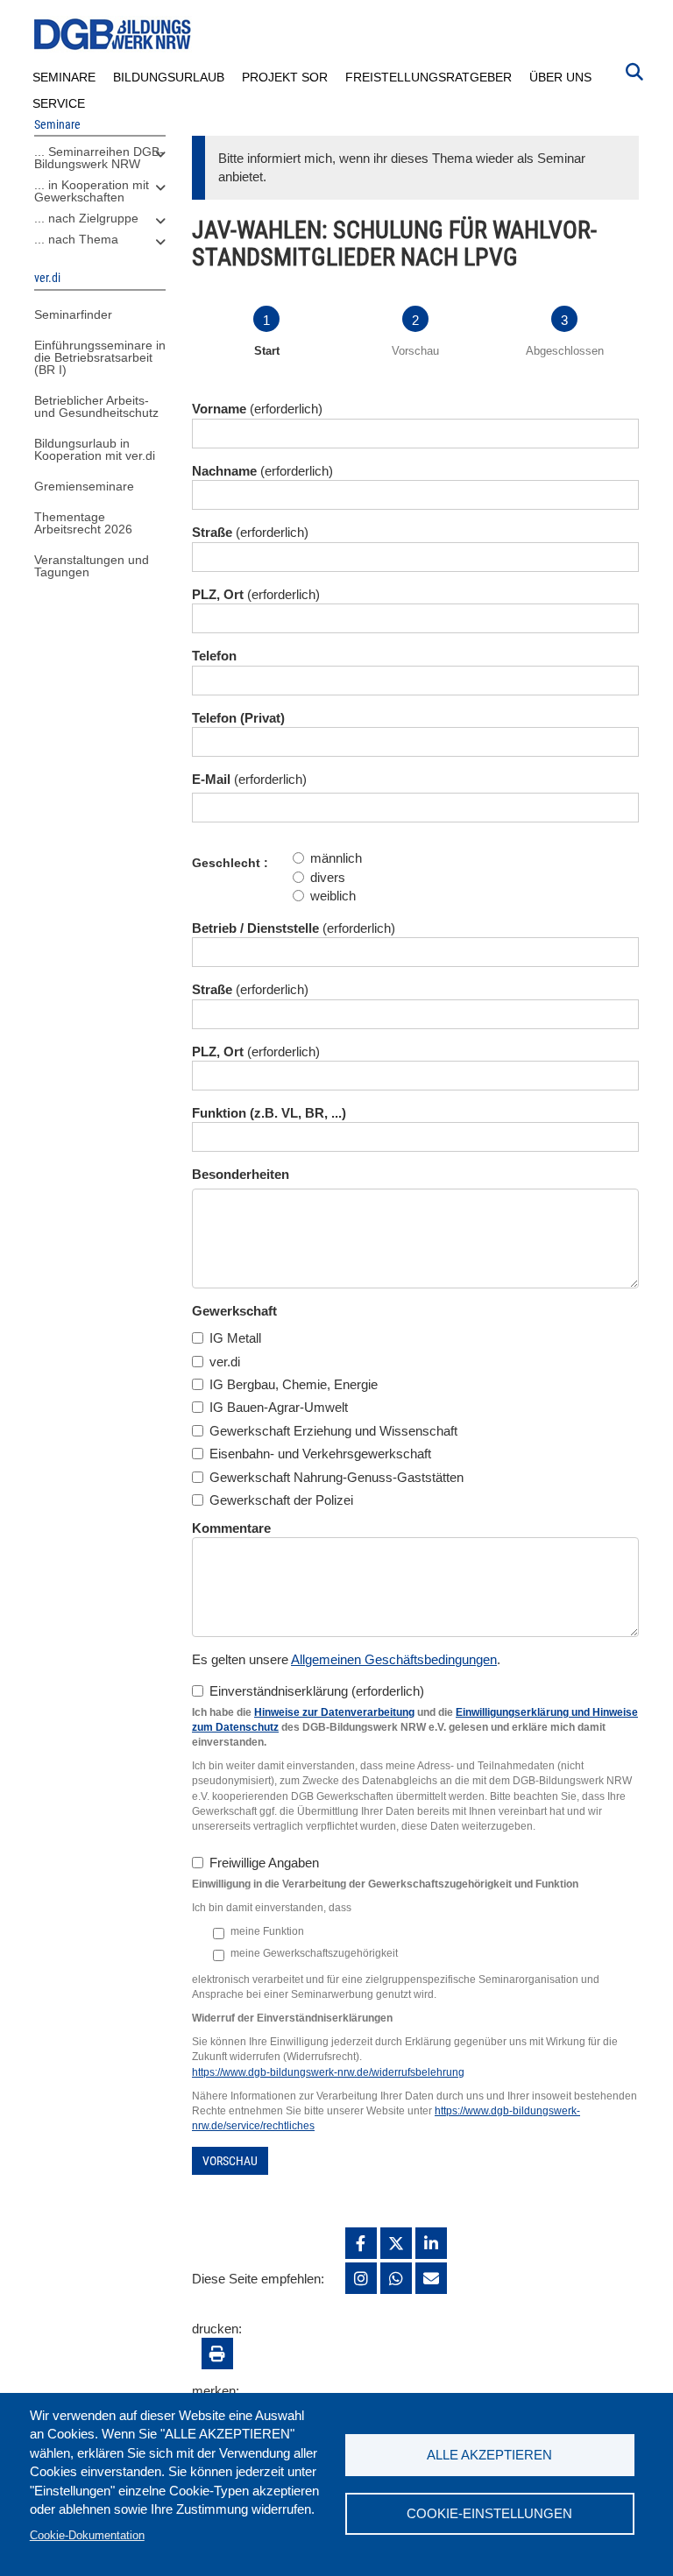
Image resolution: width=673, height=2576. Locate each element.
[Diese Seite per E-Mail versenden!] (431, 2278)
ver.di (225, 1362)
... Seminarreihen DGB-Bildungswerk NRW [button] (99, 158)
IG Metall (235, 1338)
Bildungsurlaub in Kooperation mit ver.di (95, 449)
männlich (336, 858)
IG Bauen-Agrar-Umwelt (279, 1407)
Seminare (64, 77)
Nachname (224, 471)
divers (328, 877)
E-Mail (211, 779)
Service (59, 103)
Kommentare (231, 1528)
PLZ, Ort (218, 594)
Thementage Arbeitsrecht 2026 (83, 523)
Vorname (219, 409)
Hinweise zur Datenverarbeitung (334, 1712)
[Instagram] (361, 2278)
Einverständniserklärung (279, 1691)
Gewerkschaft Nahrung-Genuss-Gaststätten (336, 1477)
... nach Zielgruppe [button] (86, 218)
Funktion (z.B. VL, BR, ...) (269, 1113)
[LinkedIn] (431, 2243)
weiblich (333, 896)
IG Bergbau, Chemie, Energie (294, 1384)
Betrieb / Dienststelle (255, 928)
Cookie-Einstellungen (489, 2513)
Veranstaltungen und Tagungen (92, 566)
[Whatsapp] (396, 2278)
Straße (212, 532)
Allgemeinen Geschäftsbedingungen (394, 1659)
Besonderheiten (241, 1174)
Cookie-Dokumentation (87, 2535)
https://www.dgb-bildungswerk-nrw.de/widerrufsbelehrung (328, 2072)
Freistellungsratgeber (429, 77)
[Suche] (634, 70)
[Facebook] (361, 2243)
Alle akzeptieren (489, 2455)
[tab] (100, 162)
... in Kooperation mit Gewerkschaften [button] (92, 191)
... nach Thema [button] (76, 239)
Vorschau (230, 2161)
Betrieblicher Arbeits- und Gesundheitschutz (96, 406)
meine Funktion (267, 1931)
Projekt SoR (285, 77)
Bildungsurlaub (169, 77)
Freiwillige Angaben (264, 1863)
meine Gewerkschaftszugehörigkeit (314, 1953)
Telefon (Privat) (238, 718)
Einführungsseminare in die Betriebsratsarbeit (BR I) (100, 357)
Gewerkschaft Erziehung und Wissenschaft (333, 1431)
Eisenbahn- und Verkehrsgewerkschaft (320, 1454)
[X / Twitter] (396, 2243)
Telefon (214, 656)
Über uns (560, 77)
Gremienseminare (84, 486)
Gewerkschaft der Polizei (281, 1500)
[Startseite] (113, 35)
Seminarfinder (73, 314)
